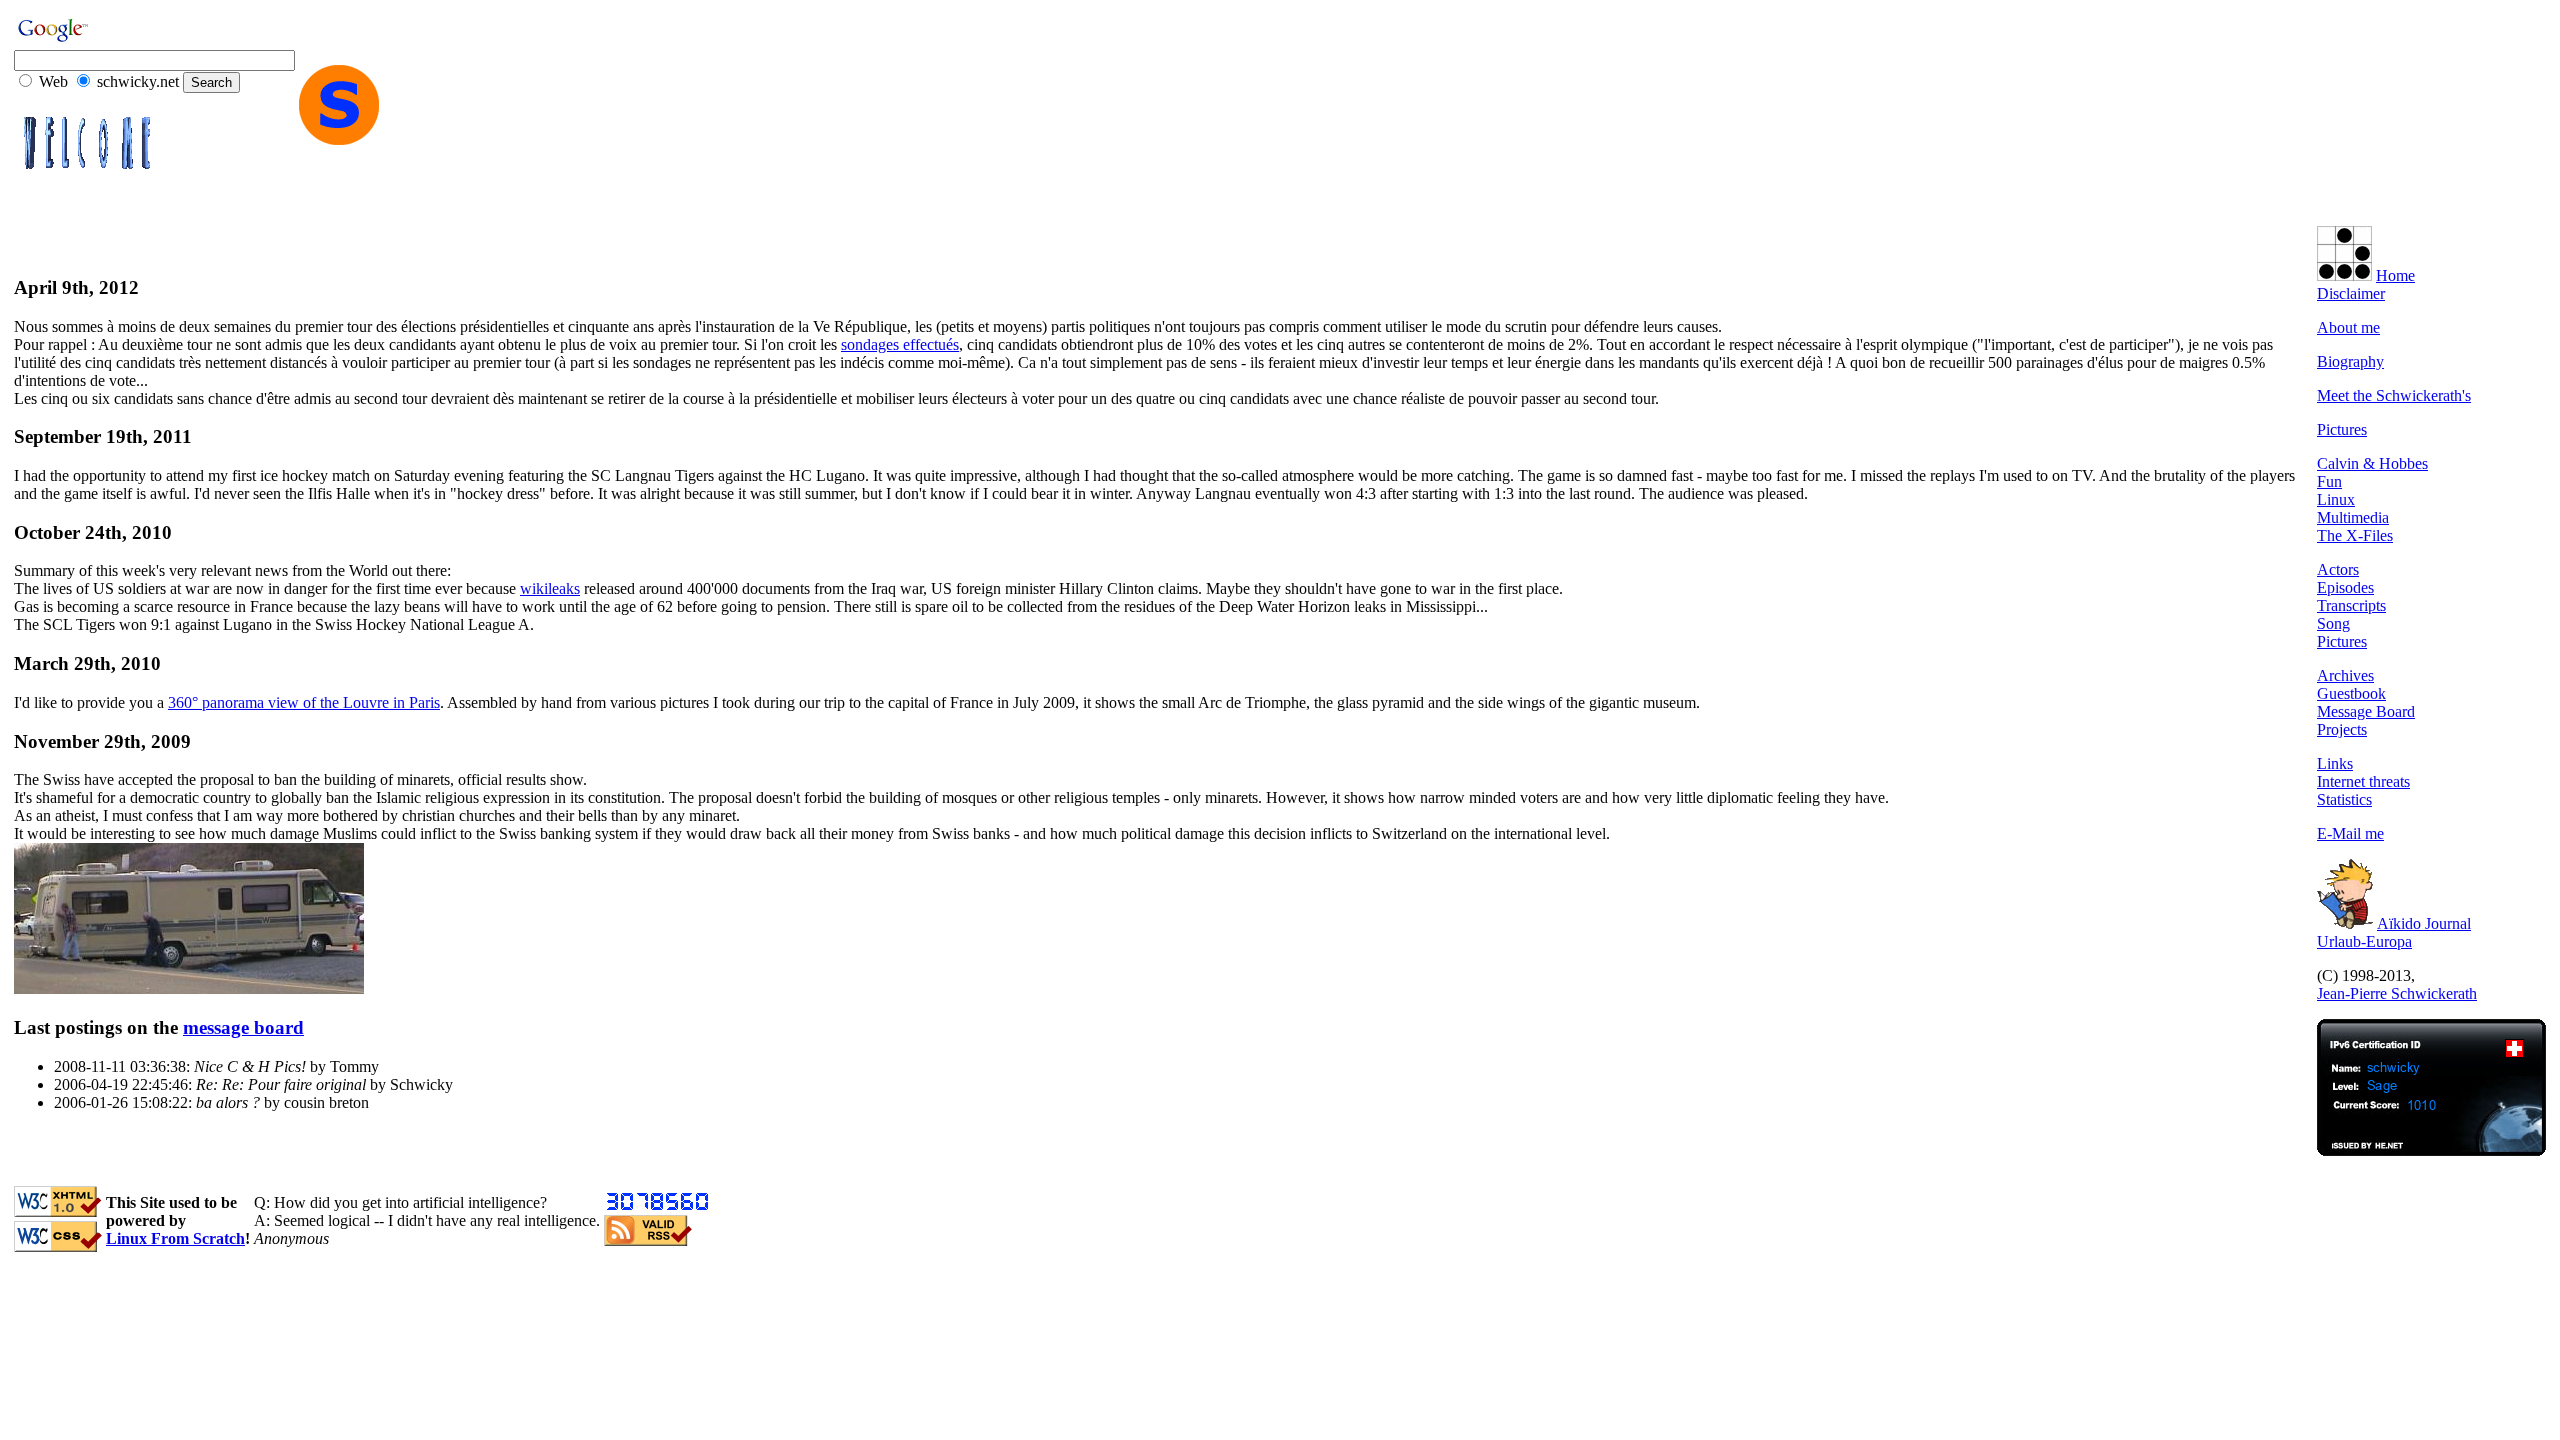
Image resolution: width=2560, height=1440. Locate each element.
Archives (2345, 675)
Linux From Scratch (175, 1238)
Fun (2329, 481)
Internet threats (2363, 781)
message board (243, 1027)
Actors (2338, 569)
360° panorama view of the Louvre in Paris (304, 702)
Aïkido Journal (2424, 923)
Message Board (2366, 711)
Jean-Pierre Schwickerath (2397, 993)
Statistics (2344, 799)
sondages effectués (900, 344)
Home (2395, 275)
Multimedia (2353, 517)
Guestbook (2351, 693)
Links (2335, 763)
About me (2348, 327)
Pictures (2342, 429)
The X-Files (2355, 535)
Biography (2350, 361)
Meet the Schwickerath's (2394, 395)
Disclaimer (2351, 293)
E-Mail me (2350, 833)
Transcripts (2351, 605)
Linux (2336, 499)
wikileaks (550, 588)
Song (2333, 623)
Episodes (2345, 587)
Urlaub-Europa (2364, 941)
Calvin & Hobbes (2372, 463)
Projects (2342, 729)
